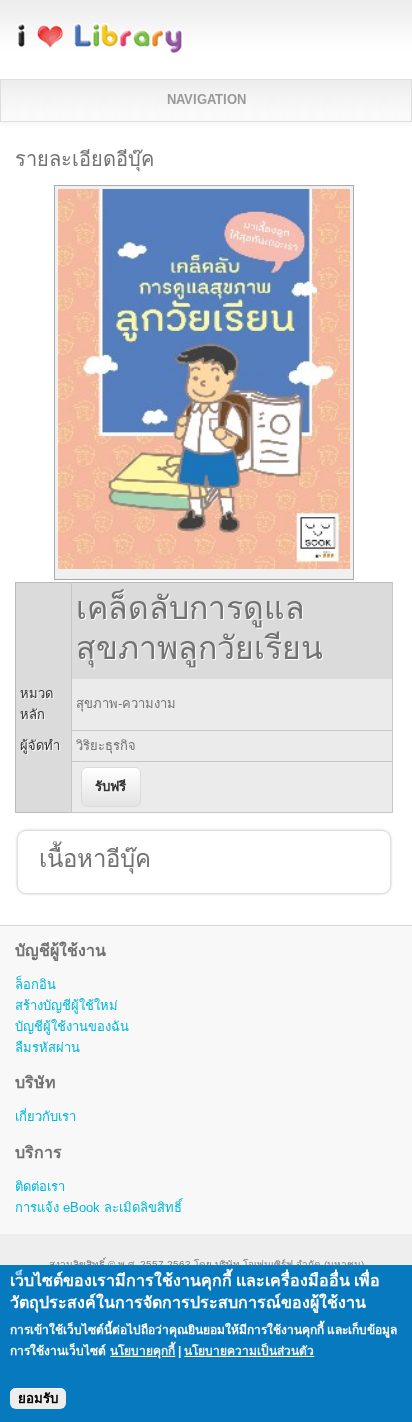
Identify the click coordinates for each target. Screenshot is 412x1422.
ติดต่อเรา (40, 1186)
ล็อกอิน (35, 984)
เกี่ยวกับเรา (45, 1116)
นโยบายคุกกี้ (142, 1351)
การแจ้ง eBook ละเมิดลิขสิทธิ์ (98, 1207)
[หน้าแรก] (100, 49)
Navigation (206, 99)
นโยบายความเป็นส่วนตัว (249, 1351)
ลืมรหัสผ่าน (47, 1047)
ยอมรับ (38, 1398)
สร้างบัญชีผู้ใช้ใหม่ (66, 1005)
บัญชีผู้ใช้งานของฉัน (72, 1026)
